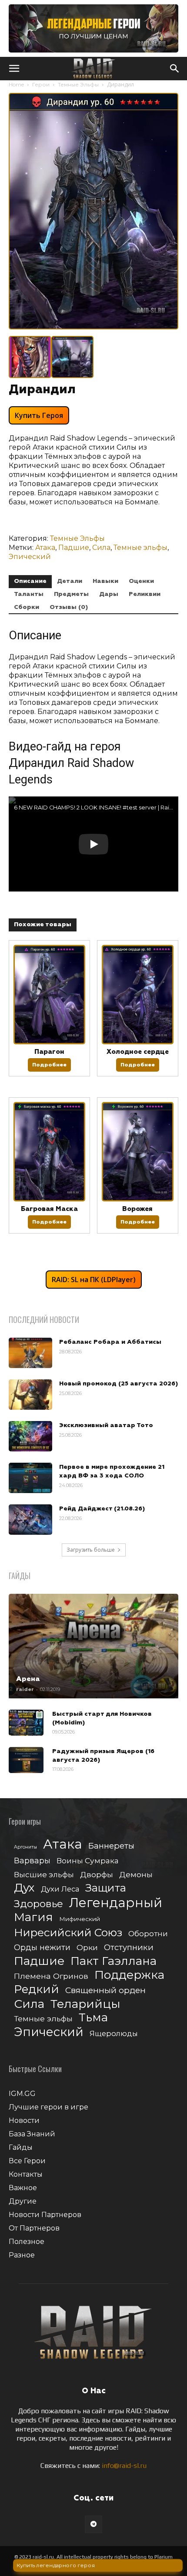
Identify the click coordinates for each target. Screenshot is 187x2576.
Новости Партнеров (45, 2215)
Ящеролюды (114, 2033)
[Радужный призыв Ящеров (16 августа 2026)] (26, 1760)
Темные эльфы (140, 548)
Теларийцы (85, 2004)
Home (16, 84)
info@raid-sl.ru (124, 2466)
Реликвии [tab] (145, 594)
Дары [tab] (109, 594)
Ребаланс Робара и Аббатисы (110, 1342)
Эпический (30, 557)
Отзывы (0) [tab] (69, 607)
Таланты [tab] (29, 594)
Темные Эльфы (78, 84)
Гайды (21, 2147)
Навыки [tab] (105, 581)
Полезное (27, 2242)
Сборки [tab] (27, 607)
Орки (87, 1947)
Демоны (136, 1874)
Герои (41, 84)
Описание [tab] (30, 581)
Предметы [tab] (71, 594)
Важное (23, 2188)
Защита (106, 1888)
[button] (14, 69)
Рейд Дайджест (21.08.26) (102, 1509)
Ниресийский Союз (68, 1933)
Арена (28, 1679)
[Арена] (93, 1646)
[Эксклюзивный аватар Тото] (30, 1436)
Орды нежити (42, 1947)
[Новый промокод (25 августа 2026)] (30, 1395)
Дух (24, 1888)
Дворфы (97, 1874)
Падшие (74, 548)
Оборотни (148, 1934)
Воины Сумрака (88, 1860)
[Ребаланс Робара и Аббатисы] (30, 1353)
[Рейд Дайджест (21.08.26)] (30, 1520)
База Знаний (32, 2134)
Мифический (80, 1919)
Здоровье (38, 1904)
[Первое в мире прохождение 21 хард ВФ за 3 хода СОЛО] (30, 1478)
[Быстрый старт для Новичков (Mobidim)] (26, 1723)
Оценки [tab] (141, 581)
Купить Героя (39, 415)
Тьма (93, 2017)
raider (25, 1689)
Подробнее (49, 1065)
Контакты (26, 2174)
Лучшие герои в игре (48, 2107)
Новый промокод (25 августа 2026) (119, 1384)
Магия (33, 1917)
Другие (23, 2201)
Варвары (32, 1861)
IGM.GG (22, 2094)
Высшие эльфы (44, 1874)
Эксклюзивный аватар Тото (106, 1425)
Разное (22, 2255)
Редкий (37, 1989)
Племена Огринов (51, 1976)
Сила (101, 548)
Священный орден (105, 1990)
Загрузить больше (91, 1550)
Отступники (129, 1947)
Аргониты (25, 1847)
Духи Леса (60, 1889)
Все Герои (27, 2161)
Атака (45, 548)
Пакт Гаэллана (114, 1961)
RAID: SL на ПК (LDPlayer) (94, 1280)
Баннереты (111, 1846)
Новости (24, 2120)
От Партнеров (34, 2228)
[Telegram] (93, 2524)
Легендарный (116, 1903)
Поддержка (129, 1975)
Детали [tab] (70, 581)
